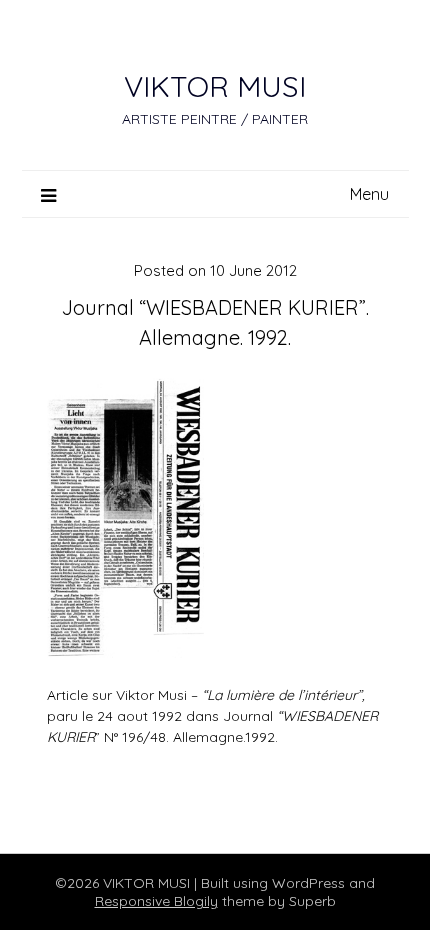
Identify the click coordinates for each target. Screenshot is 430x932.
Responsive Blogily (156, 901)
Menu (369, 194)
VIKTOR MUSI (215, 86)
